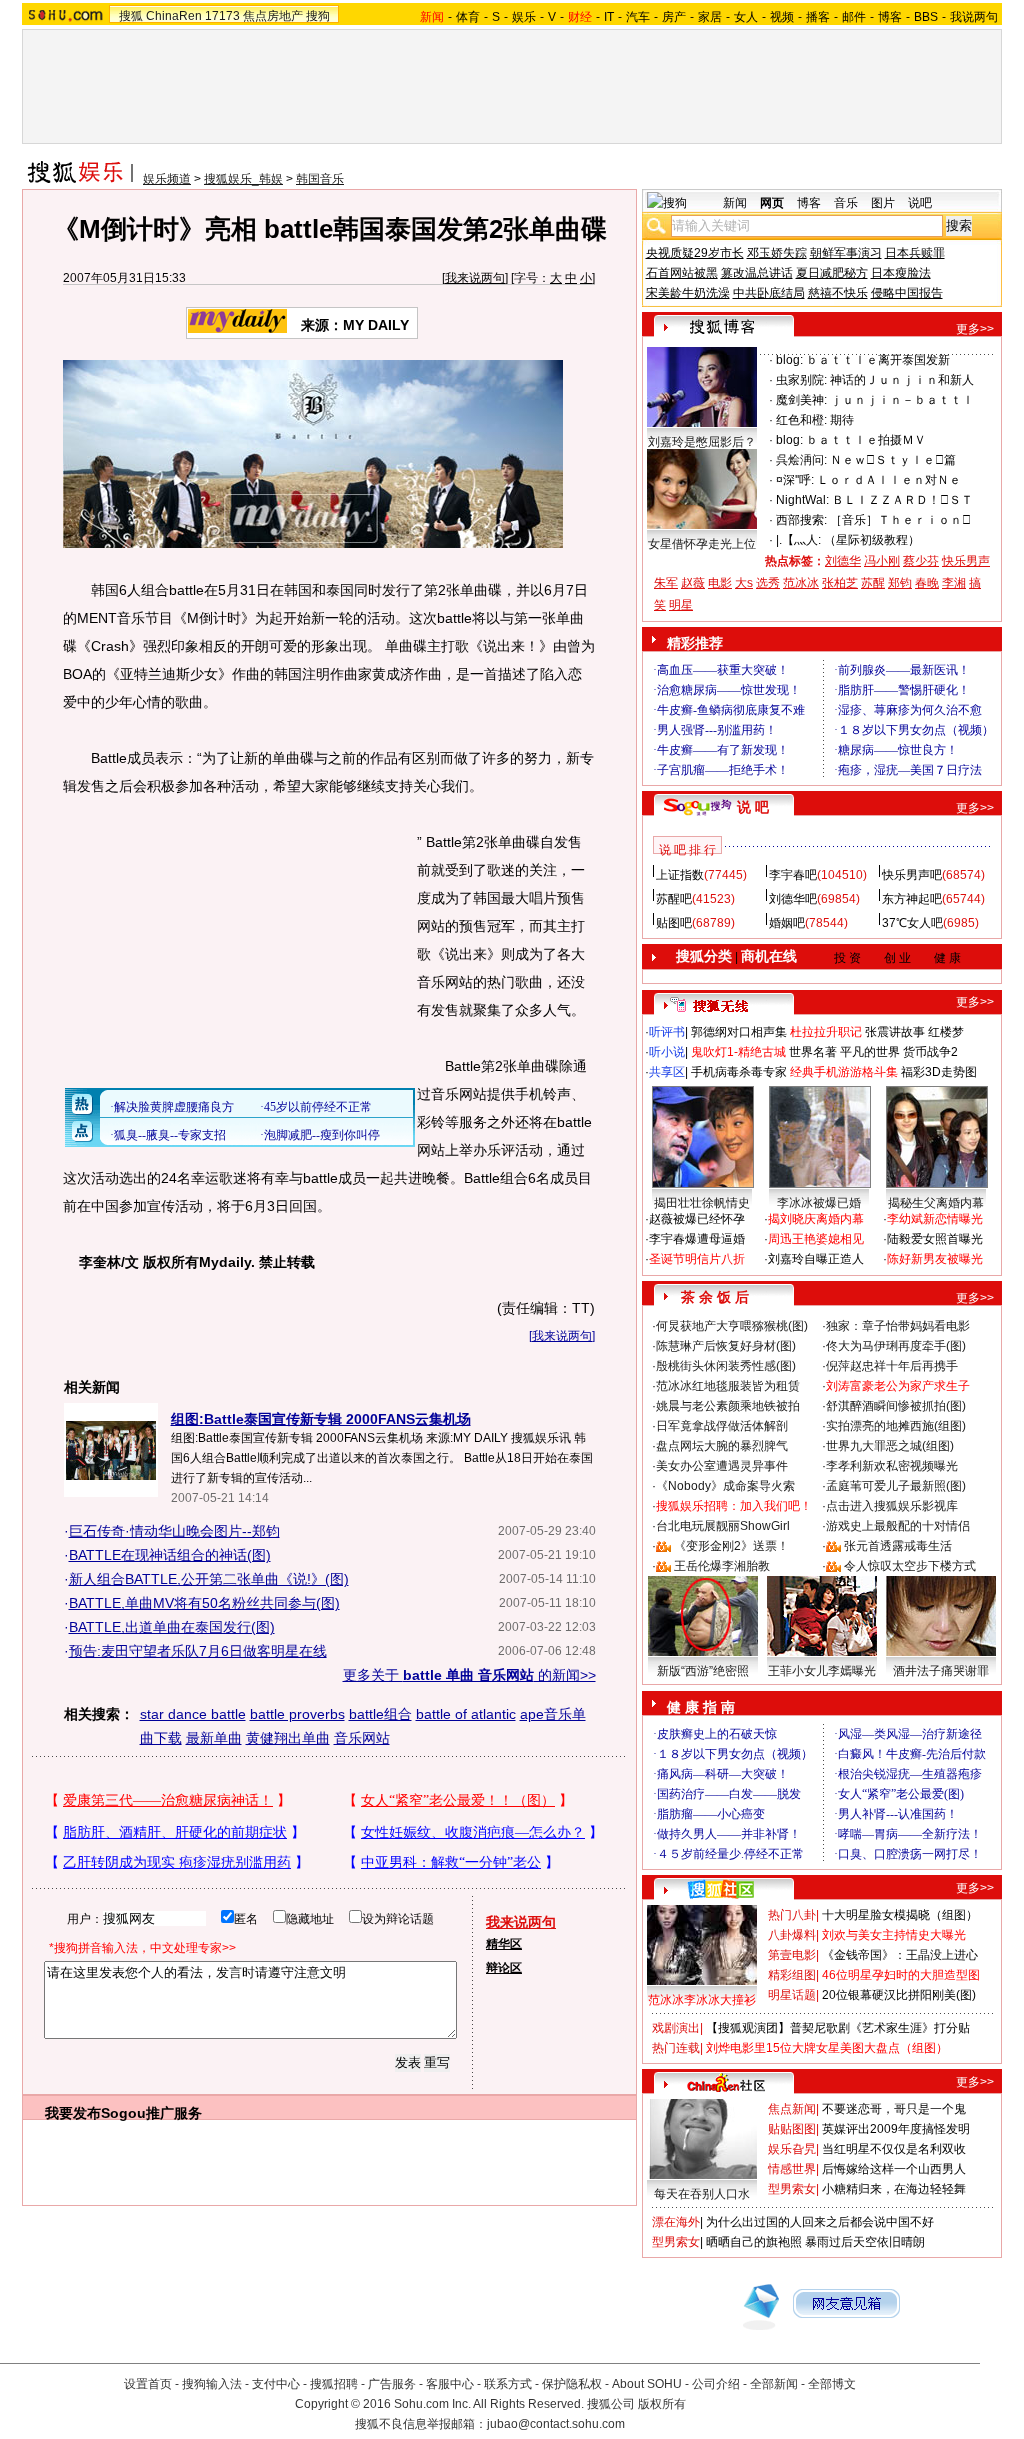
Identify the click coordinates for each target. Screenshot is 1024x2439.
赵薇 (693, 583)
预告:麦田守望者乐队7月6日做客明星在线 (198, 1651)
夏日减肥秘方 (832, 273)
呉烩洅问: (801, 460)
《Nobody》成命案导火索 (725, 1486)
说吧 (920, 203)
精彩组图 (792, 1975)
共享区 (667, 1072)
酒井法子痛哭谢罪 (941, 1671)
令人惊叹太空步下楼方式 (910, 1566)
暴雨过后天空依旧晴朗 (865, 2242)
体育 (468, 17)
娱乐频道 (167, 179)
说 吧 (753, 807)
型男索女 (792, 2189)
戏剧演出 (676, 2028)
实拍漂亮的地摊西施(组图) (896, 1426)
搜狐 (131, 16)
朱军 (666, 583)
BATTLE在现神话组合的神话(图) (170, 1555)
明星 (681, 605)
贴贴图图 (792, 2129)
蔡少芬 (921, 561)
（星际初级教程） (872, 540)
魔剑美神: (801, 400)
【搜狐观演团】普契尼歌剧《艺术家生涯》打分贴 (838, 2028)
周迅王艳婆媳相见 (816, 1239)
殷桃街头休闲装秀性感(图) (726, 1366)
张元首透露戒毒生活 (898, 1546)
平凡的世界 (870, 1052)
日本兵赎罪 (915, 253)
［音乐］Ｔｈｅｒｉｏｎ (900, 520)
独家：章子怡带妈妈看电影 (898, 1326)
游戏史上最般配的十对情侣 (898, 1526)
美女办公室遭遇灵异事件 (722, 1466)
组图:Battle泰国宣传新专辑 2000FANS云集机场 (321, 1419)
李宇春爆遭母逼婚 (697, 1239)
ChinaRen (174, 16)
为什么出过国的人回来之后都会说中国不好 (820, 2222)
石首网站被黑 (682, 273)
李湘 (954, 583)
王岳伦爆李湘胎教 (722, 1566)
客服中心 (450, 2384)
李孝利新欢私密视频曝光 (892, 1466)
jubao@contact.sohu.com (556, 2424)
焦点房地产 (273, 16)
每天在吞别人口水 (702, 2194)
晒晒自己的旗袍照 (754, 2242)
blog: (789, 360)
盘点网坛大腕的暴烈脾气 (722, 1446)
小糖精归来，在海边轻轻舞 (894, 2189)
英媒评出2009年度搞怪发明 (896, 2129)
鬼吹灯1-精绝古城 (738, 1052)
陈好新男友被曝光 (935, 1259)
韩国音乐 (320, 179)
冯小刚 (882, 561)
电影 (720, 583)
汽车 (638, 17)
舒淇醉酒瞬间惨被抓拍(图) (896, 1406)
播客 (818, 17)
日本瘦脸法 (901, 273)
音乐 (846, 203)
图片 (883, 203)
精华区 (504, 1944)
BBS (926, 17)
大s (744, 583)
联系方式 (508, 2384)
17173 (222, 16)
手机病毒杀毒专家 (739, 1072)
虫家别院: (801, 380)
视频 (782, 17)
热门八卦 (792, 1915)
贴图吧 (674, 923)
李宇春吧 (793, 875)
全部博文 (832, 2384)
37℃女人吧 (912, 923)
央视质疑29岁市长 (695, 253)
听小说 (667, 1052)
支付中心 (276, 2384)
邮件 (854, 17)
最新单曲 (214, 1738)
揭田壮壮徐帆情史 (702, 1203)
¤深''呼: (795, 480)
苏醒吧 (674, 899)
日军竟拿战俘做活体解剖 (722, 1426)
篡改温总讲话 (757, 273)
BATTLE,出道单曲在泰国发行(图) (172, 1627)
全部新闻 (774, 2384)
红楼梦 (946, 1032)
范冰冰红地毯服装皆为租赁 (728, 1386)
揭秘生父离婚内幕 (936, 1203)
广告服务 (392, 2384)
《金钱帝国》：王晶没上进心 (900, 1955)
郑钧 (900, 583)
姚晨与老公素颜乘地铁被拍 (728, 1406)
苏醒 (873, 583)
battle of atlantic (466, 1714)
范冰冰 (801, 583)
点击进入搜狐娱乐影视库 (892, 1506)
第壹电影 (792, 1955)
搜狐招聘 (334, 2384)
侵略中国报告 (907, 293)
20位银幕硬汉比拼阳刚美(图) (899, 1995)
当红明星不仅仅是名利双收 (894, 2149)
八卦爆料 (792, 1935)
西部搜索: (801, 520)
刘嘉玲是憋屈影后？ (702, 442)
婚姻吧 (787, 923)
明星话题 (792, 1995)
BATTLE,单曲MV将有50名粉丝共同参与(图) (204, 1603)
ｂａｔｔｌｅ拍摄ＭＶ (866, 440)
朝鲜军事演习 (846, 253)
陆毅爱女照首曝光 (935, 1239)
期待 (842, 420)
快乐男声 (966, 561)
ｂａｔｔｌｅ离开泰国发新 (878, 360)
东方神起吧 (912, 899)
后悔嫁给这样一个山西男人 (894, 2169)
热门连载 (676, 2048)
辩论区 (504, 1968)
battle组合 (380, 1714)
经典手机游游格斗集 (844, 1072)
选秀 (768, 583)
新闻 (735, 203)
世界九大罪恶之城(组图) (890, 1446)
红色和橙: (801, 420)
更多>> (975, 329)
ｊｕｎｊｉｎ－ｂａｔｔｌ (902, 400)
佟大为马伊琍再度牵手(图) (896, 1346)
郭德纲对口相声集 (739, 1032)
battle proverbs (297, 1714)
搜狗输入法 (212, 2384)
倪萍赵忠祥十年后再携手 (892, 1366)
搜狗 (318, 16)
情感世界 (792, 2169)
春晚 (927, 583)
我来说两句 (475, 278)
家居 (710, 17)
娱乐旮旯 (792, 2149)
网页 (772, 203)
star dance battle (193, 1714)
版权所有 (662, 2404)
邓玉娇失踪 (777, 253)
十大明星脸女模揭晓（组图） (900, 1915)
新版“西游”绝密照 (703, 1671)
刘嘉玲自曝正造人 (816, 1259)
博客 (890, 17)
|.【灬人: (798, 540)
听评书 (667, 1032)
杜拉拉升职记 (826, 1032)
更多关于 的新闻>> (469, 1675)
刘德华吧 (793, 899)
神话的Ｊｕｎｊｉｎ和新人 (902, 380)
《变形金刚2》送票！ (731, 1546)
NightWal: (802, 500)
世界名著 (813, 1052)
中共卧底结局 (769, 293)
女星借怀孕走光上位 (702, 544)
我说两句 (974, 17)
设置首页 (148, 2384)
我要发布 (73, 2113)
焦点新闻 (792, 2109)
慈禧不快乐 (838, 293)
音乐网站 (362, 1738)
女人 (746, 17)
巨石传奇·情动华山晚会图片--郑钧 (174, 1531)
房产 (674, 17)
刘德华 (843, 561)
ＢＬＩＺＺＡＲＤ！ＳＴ (902, 500)
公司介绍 (716, 2384)
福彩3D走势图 (939, 1072)
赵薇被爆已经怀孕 (697, 1219)
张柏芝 (840, 583)
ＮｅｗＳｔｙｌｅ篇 (893, 460)
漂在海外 (676, 2222)
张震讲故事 (895, 1032)
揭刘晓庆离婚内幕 (816, 1219)
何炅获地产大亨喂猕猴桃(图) (732, 1326)
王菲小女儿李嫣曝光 (822, 1671)
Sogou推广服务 (151, 2113)
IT (609, 17)
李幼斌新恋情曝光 (935, 1219)
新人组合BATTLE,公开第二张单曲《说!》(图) (209, 1579)
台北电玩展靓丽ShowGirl (723, 1526)
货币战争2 (930, 1052)
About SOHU (647, 2384)
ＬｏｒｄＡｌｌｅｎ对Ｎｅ (889, 480)
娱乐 (524, 17)
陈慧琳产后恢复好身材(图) (726, 1346)
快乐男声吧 (912, 875)
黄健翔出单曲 (288, 1738)
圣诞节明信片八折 (697, 1259)
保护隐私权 (572, 2384)
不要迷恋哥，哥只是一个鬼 (894, 2109)
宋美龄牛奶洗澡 (688, 293)
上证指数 (680, 875)
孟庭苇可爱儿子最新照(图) (896, 1486)
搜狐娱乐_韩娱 (243, 179)
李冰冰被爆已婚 (819, 1203)
